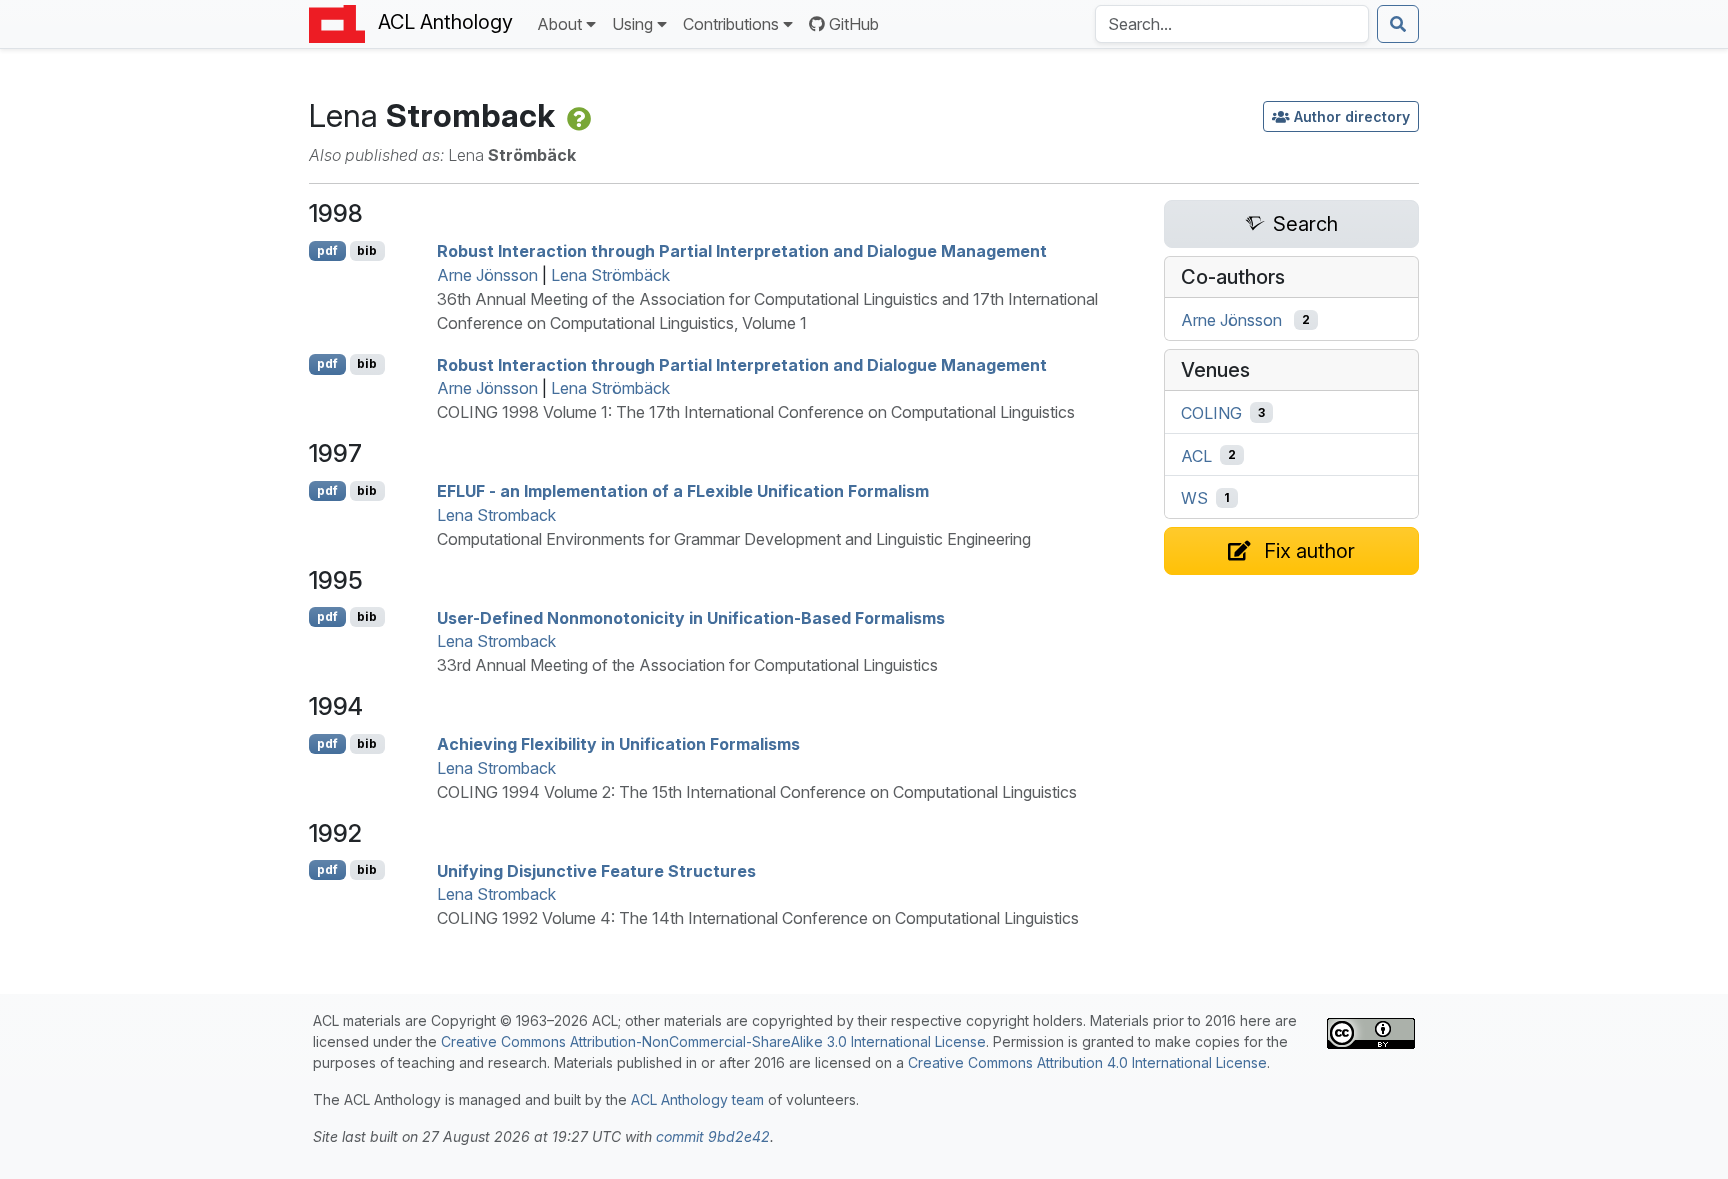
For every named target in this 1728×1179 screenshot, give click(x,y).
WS (1194, 498)
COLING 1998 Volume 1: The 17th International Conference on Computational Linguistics (756, 412)
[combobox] (1232, 24)
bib (367, 250)
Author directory (1352, 116)
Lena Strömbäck (610, 275)
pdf (327, 250)
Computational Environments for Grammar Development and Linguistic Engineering (734, 539)
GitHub (854, 24)
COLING (1211, 413)
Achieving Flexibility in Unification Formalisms (618, 744)
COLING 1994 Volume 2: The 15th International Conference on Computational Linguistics (757, 792)
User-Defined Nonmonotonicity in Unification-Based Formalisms (691, 617)
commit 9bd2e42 (713, 1136)
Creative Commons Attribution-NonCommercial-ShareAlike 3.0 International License (713, 1041)
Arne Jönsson (487, 275)
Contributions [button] (731, 24)
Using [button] (632, 24)
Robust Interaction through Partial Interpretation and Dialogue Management (742, 251)
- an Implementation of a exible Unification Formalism (683, 491)
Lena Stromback (496, 515)
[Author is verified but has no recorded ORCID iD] (577, 115)
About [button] (559, 24)
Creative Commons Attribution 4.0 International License (1087, 1062)
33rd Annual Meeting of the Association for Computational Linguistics (687, 665)
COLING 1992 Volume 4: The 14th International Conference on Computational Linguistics (758, 918)
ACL (1196, 455)
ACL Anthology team (697, 1099)
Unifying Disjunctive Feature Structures (596, 870)
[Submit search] (1398, 24)
